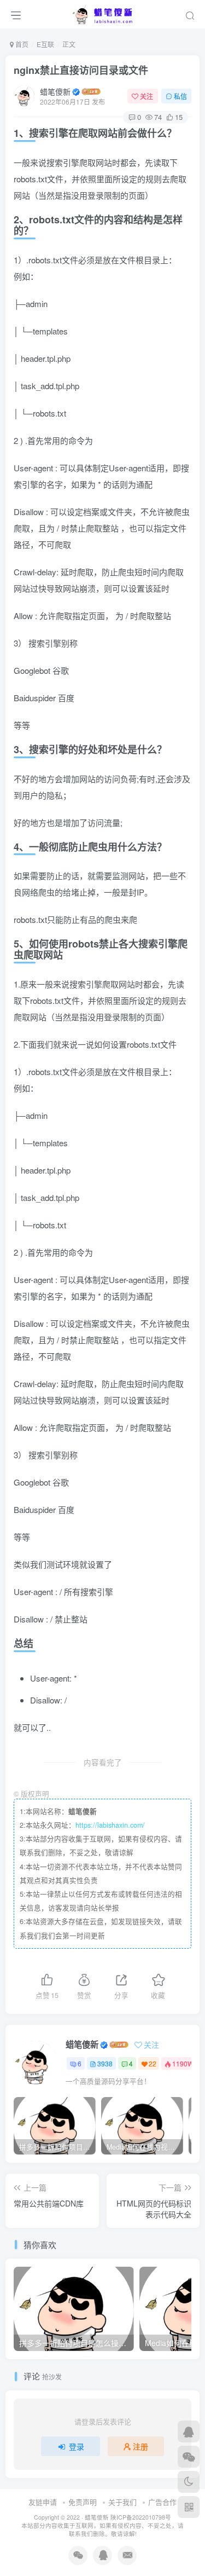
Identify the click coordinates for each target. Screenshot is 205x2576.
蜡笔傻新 (55, 91)
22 (153, 2063)
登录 (77, 2446)
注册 (140, 2446)
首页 (21, 44)
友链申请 (43, 2502)
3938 (105, 2063)
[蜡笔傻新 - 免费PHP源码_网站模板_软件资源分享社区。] (103, 13)
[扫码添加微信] (189, 2457)
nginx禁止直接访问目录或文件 (81, 70)
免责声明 (83, 2502)
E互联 (45, 44)
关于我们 (122, 2502)
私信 (180, 96)
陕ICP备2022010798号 (141, 2517)
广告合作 (162, 2502)
